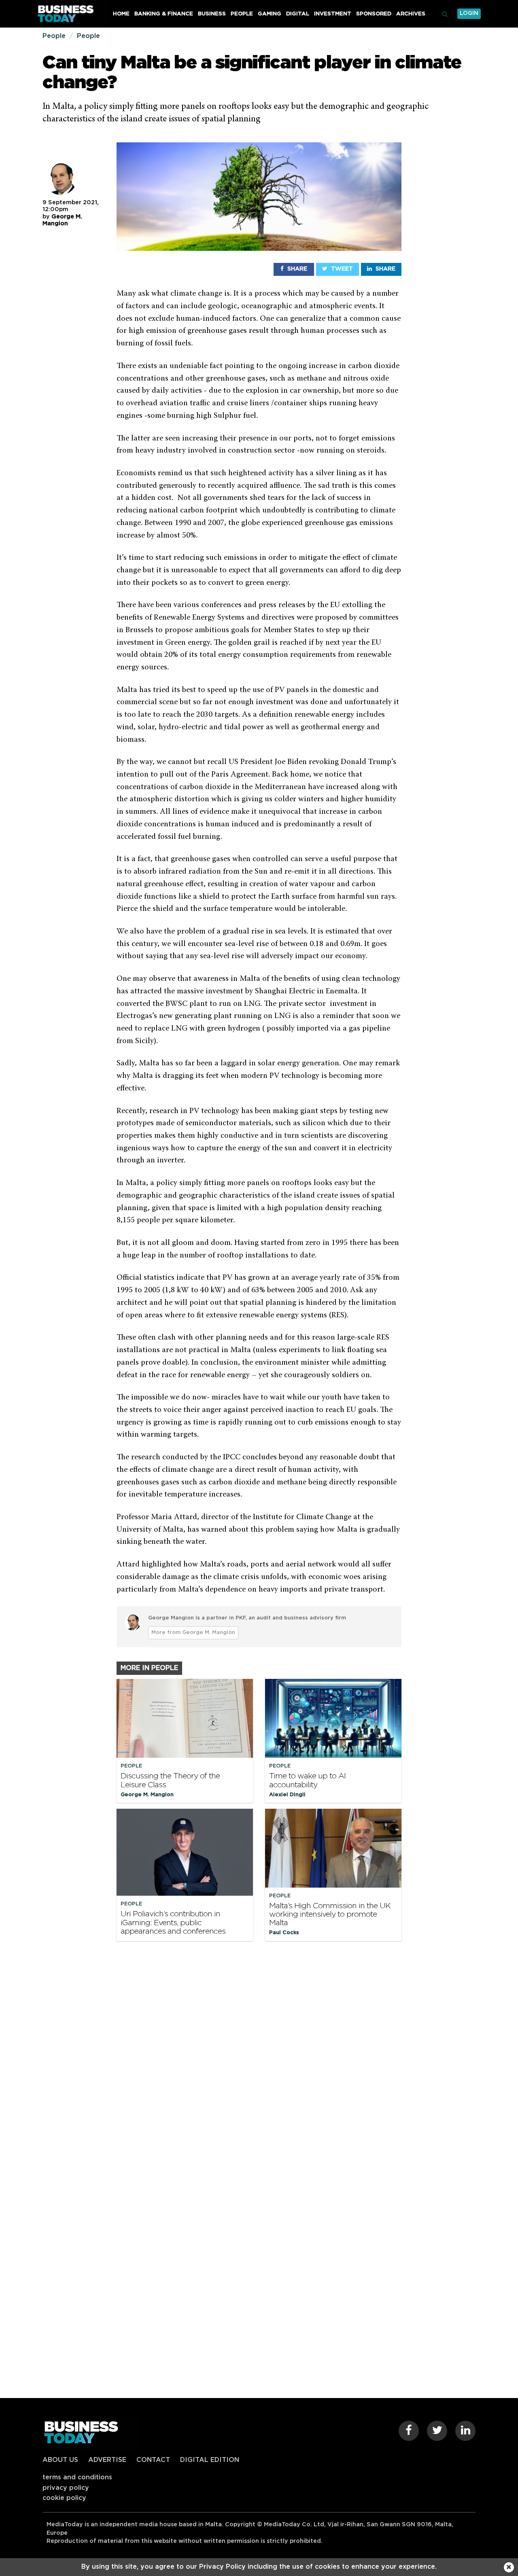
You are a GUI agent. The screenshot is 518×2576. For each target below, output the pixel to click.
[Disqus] (259, 2057)
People (242, 14)
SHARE (296, 269)
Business (212, 14)
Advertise (107, 2460)
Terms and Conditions (77, 2477)
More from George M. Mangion (193, 1633)
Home (121, 14)
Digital (298, 14)
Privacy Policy (66, 2488)
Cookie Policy (64, 2498)
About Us (60, 2460)
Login (469, 13)
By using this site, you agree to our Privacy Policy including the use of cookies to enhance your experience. (259, 2567)
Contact (153, 2460)
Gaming (270, 14)
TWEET (341, 269)
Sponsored (374, 14)
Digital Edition (210, 2460)
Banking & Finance (164, 14)
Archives (411, 14)
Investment (333, 14)
